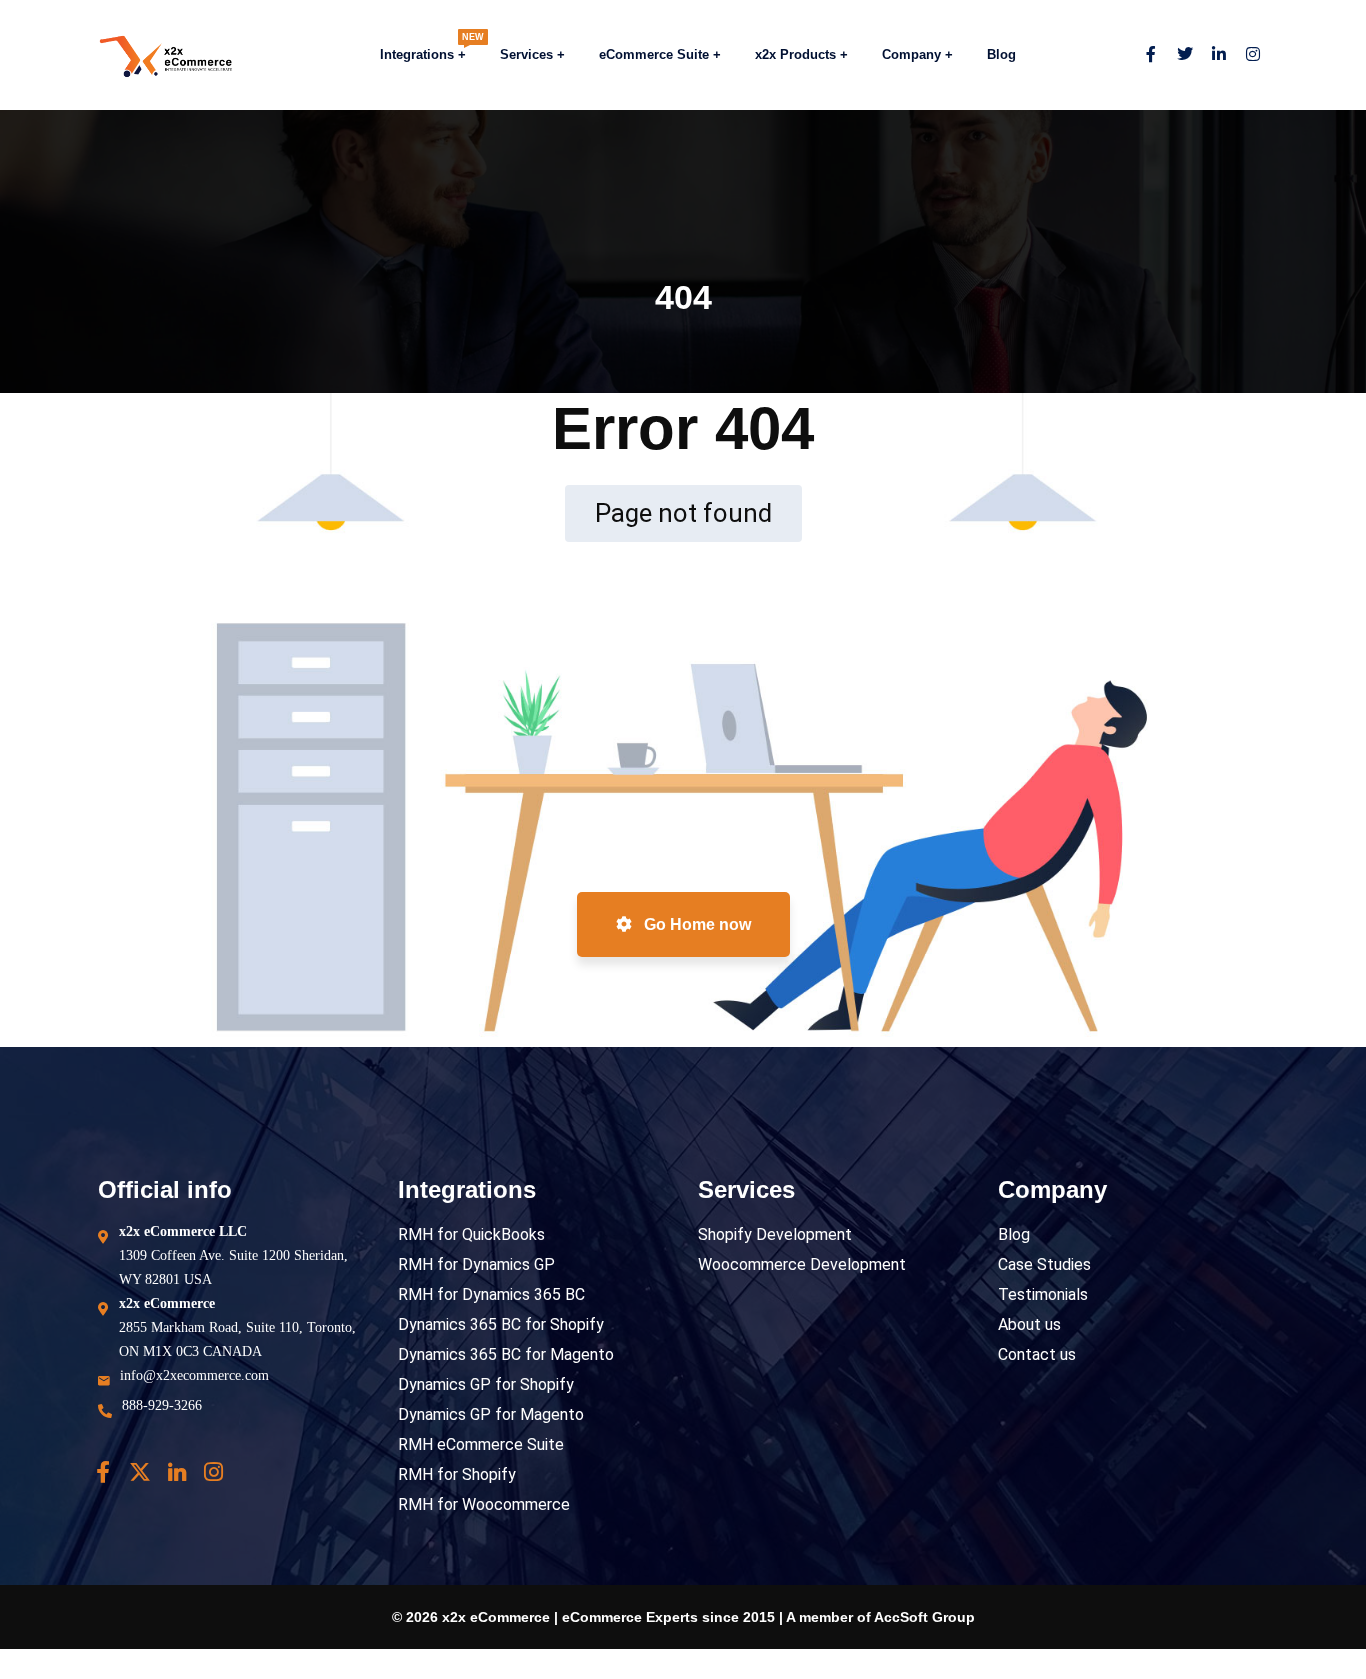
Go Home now (695, 924)
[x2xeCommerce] (146, 55)
